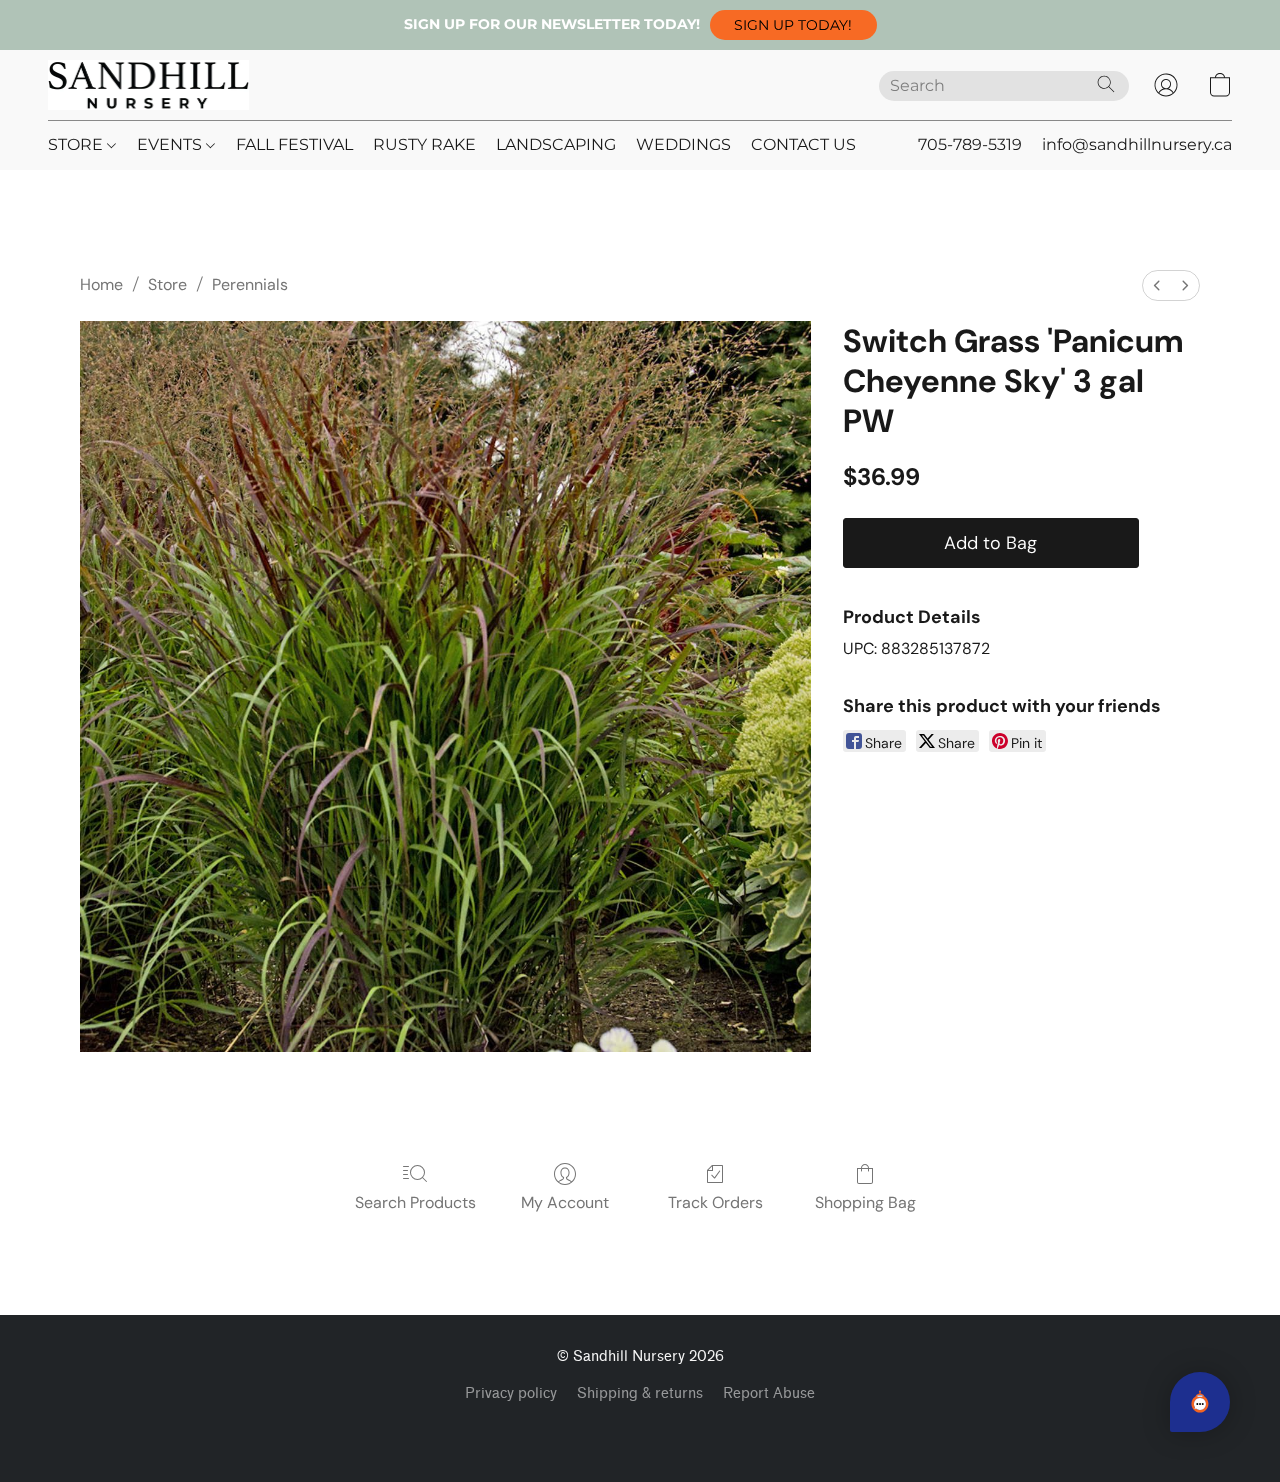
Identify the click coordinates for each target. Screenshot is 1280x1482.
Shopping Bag (865, 1202)
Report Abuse (769, 1393)
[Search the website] (1106, 84)
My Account (565, 1202)
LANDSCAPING (556, 144)
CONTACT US (803, 144)
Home (101, 284)
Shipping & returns (640, 1393)
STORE (77, 144)
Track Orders (715, 1202)
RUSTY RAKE (424, 144)
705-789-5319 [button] (970, 144)
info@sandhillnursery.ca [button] (1137, 144)
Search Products (415, 1202)
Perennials (250, 284)
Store (167, 284)
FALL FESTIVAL (294, 144)
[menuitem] (1157, 285)
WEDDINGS (683, 144)
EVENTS (171, 144)
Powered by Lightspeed (640, 1428)
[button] (793, 25)
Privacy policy (511, 1393)
